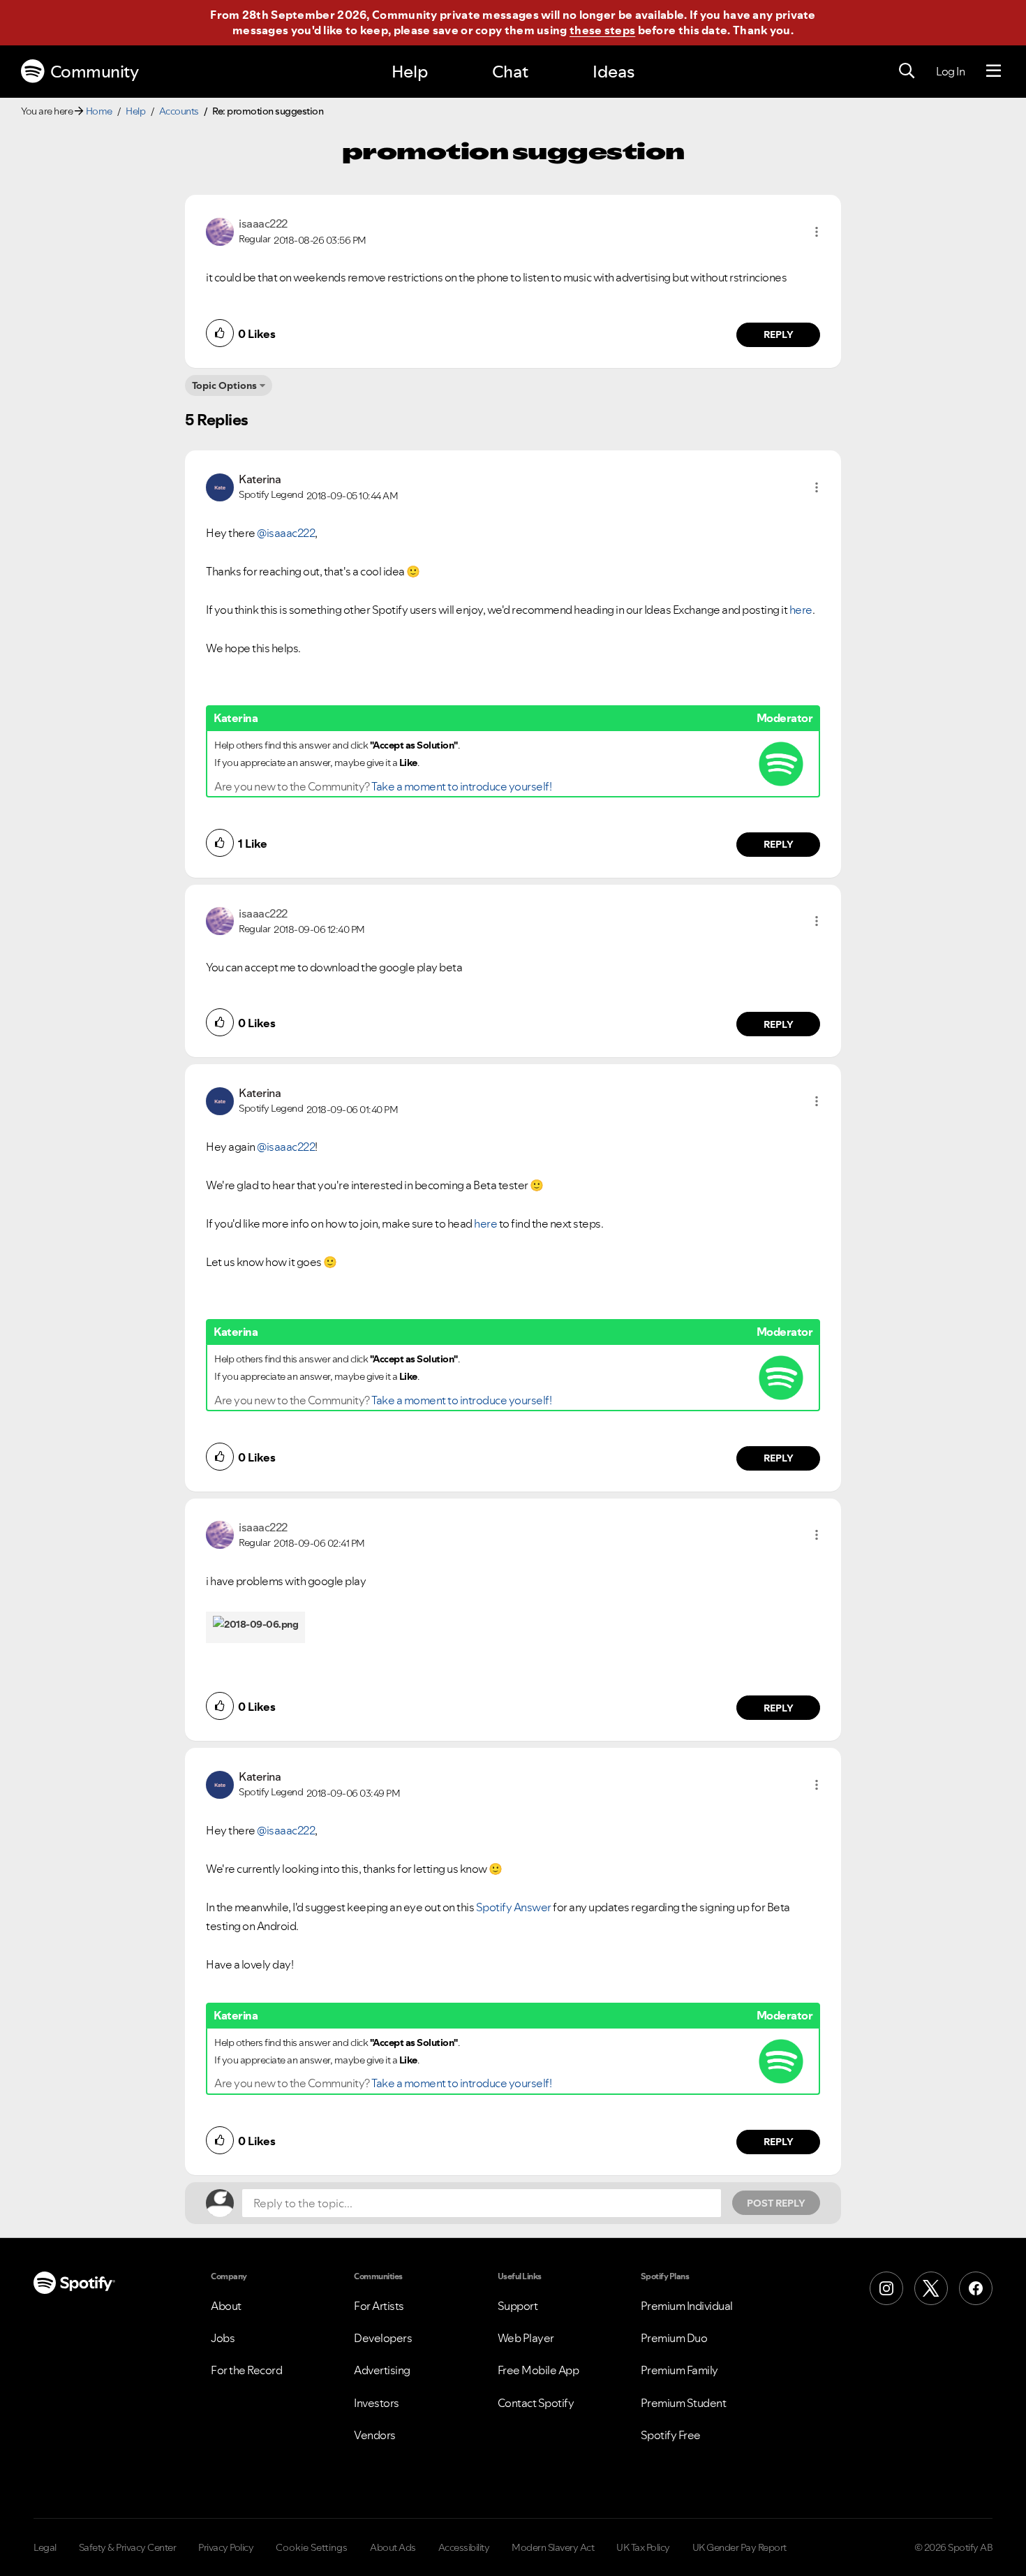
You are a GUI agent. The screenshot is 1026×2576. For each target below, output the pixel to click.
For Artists (379, 2306)
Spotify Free (671, 2435)
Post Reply (776, 2203)
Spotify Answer (514, 1907)
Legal (45, 2547)
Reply (779, 334)
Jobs (223, 2338)
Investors (377, 2403)
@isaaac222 (286, 533)
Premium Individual (687, 2306)
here (801, 610)
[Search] (907, 71)
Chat (510, 72)
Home (99, 111)
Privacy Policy (226, 2547)
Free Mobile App (538, 2370)
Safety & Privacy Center (128, 2547)
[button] (817, 232)
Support (518, 2306)
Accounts (179, 111)
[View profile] (220, 230)
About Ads (393, 2547)
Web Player (526, 2338)
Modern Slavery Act (553, 2547)
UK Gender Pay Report (739, 2547)
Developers (383, 2338)
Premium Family (679, 2370)
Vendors (375, 2435)
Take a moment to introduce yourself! (461, 786)
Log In (950, 71)
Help (410, 72)
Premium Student (684, 2403)
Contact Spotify (536, 2403)
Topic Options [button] (224, 385)
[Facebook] (976, 2288)
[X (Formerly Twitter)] (931, 2288)
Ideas (614, 72)
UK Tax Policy (643, 2547)
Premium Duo (674, 2338)
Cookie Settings (312, 2547)
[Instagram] (886, 2288)
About (226, 2306)
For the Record (246, 2370)
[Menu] (994, 71)
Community (95, 72)
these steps (602, 30)
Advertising (382, 2370)
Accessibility (464, 2547)
